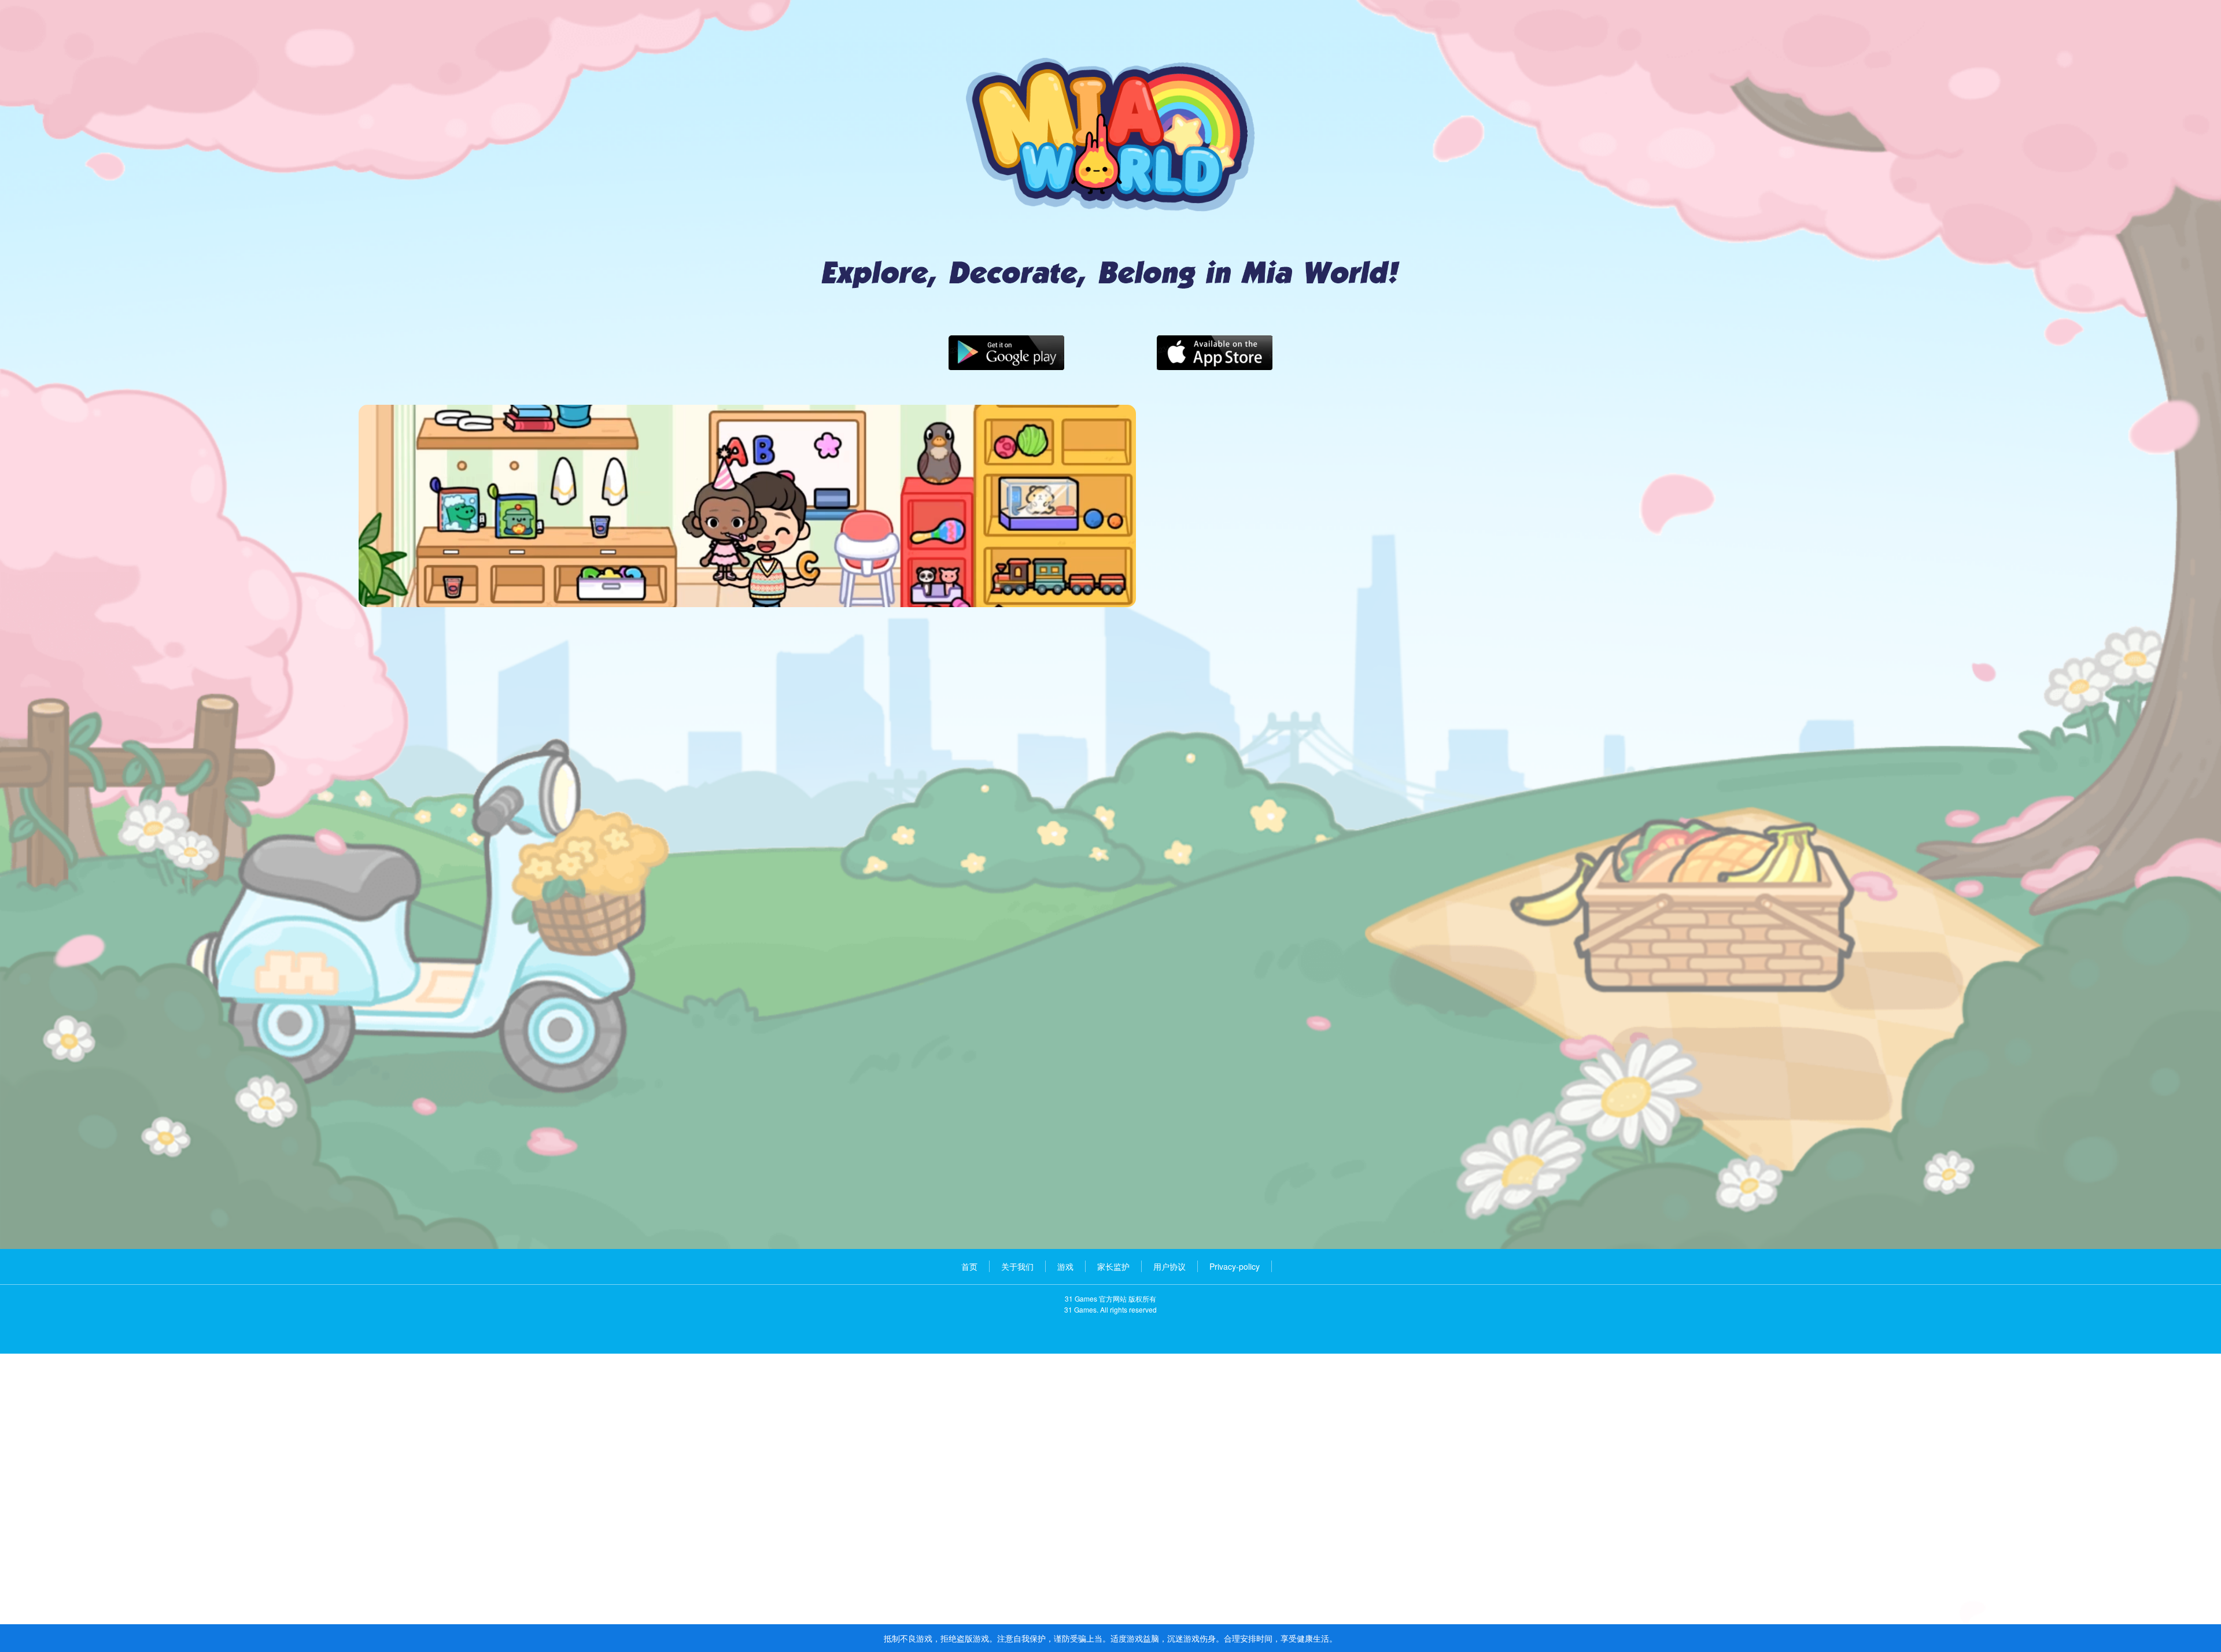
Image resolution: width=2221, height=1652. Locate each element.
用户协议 (1169, 1266)
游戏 (1065, 1266)
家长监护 (1113, 1266)
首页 (969, 1266)
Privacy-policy (1235, 1266)
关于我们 (1017, 1266)
